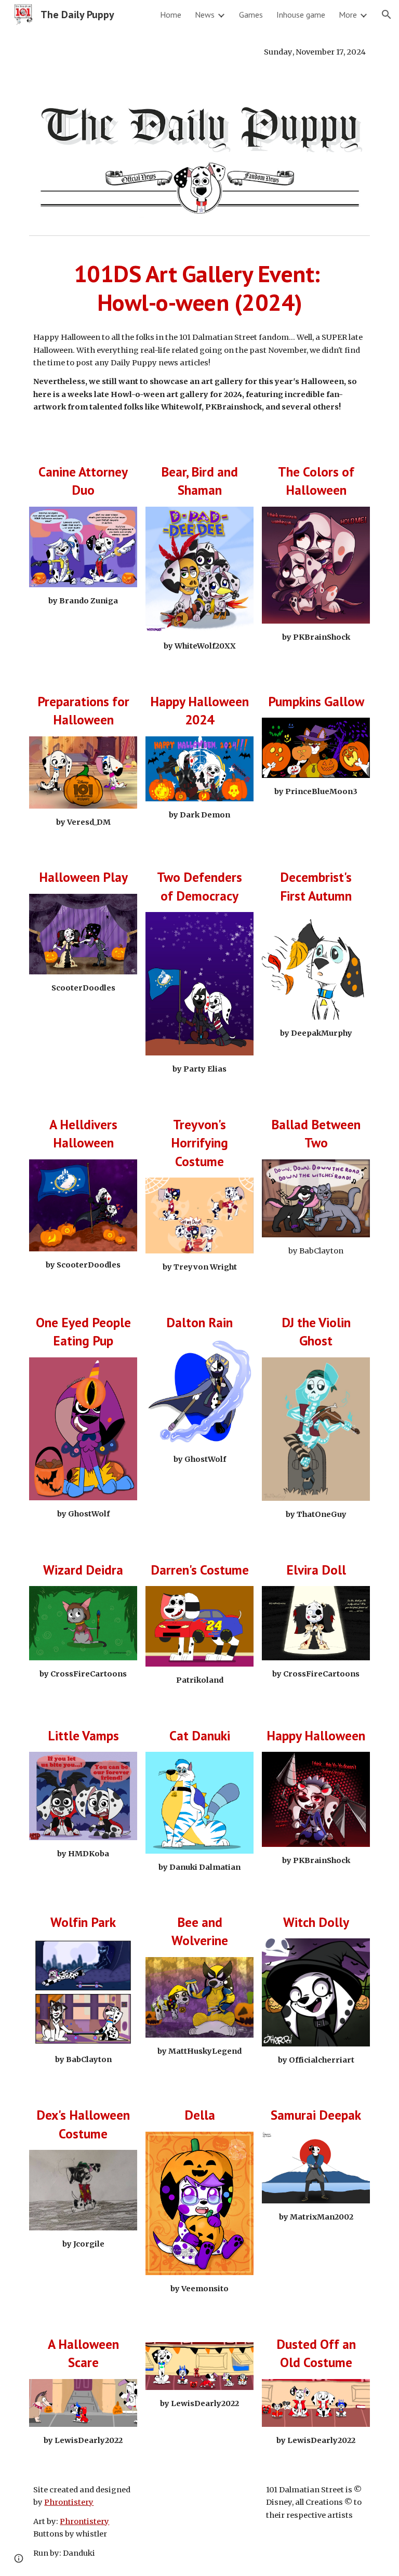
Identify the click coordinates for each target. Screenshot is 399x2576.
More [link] (348, 15)
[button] (387, 15)
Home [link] (171, 15)
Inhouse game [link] (301, 15)
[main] (199, 52)
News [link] (205, 15)
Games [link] (251, 15)
